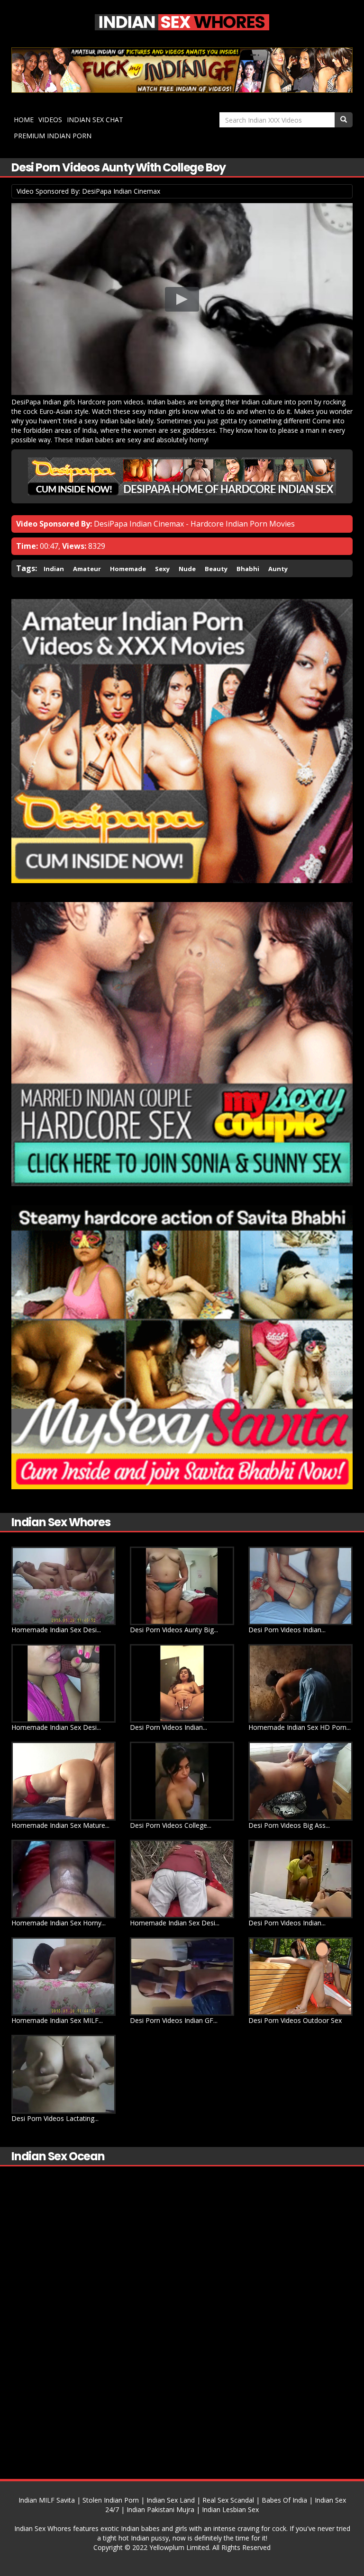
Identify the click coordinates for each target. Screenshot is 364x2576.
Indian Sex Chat (95, 120)
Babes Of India (284, 2500)
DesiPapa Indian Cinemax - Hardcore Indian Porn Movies (194, 524)
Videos (50, 120)
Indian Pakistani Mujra (160, 2509)
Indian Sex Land (171, 2500)
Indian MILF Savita (47, 2500)
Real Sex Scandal (228, 2500)
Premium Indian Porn (53, 136)
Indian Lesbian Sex (230, 2509)
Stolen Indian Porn (111, 2500)
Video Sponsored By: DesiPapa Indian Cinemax (88, 191)
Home (24, 120)
